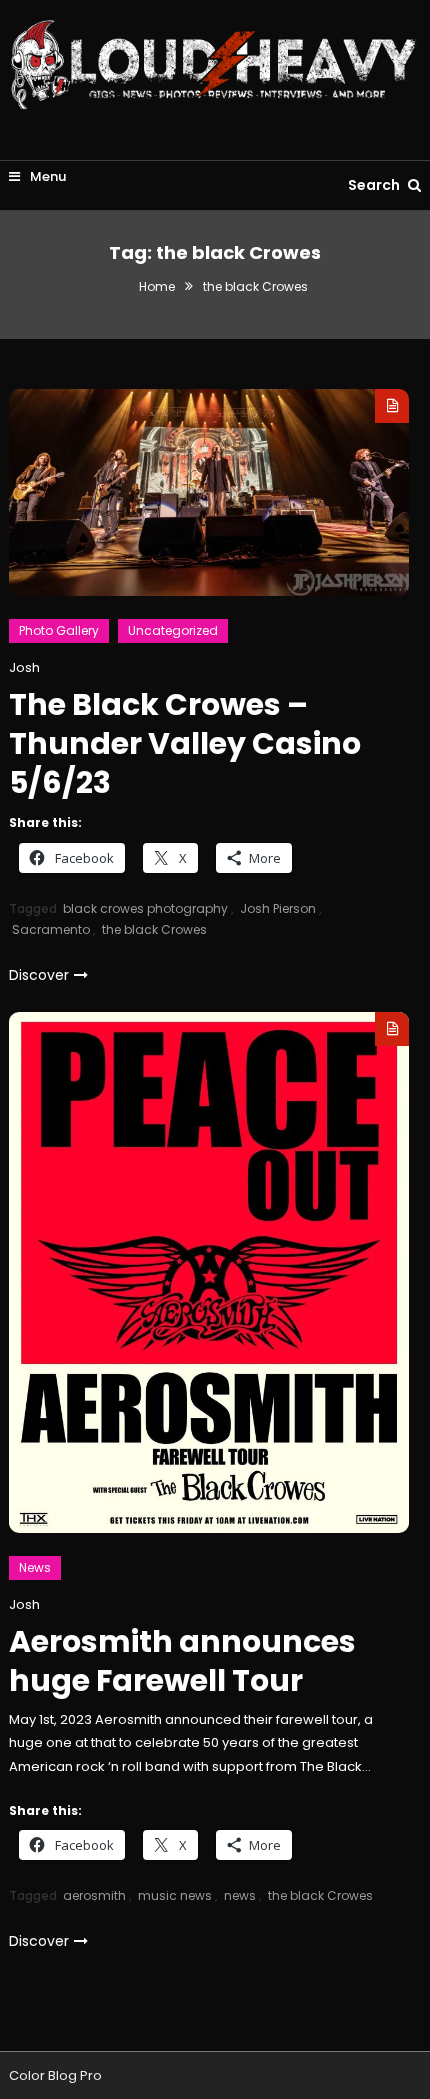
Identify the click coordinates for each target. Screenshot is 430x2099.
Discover (39, 975)
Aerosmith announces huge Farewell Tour (182, 1661)
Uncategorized (173, 630)
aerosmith (94, 1895)
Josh (24, 667)
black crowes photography (145, 908)
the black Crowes (154, 929)
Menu (46, 176)
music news (175, 1895)
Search (375, 185)
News (35, 1567)
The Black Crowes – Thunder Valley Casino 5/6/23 (185, 743)
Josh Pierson (278, 908)
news (240, 1895)
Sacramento (51, 929)
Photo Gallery (59, 630)
